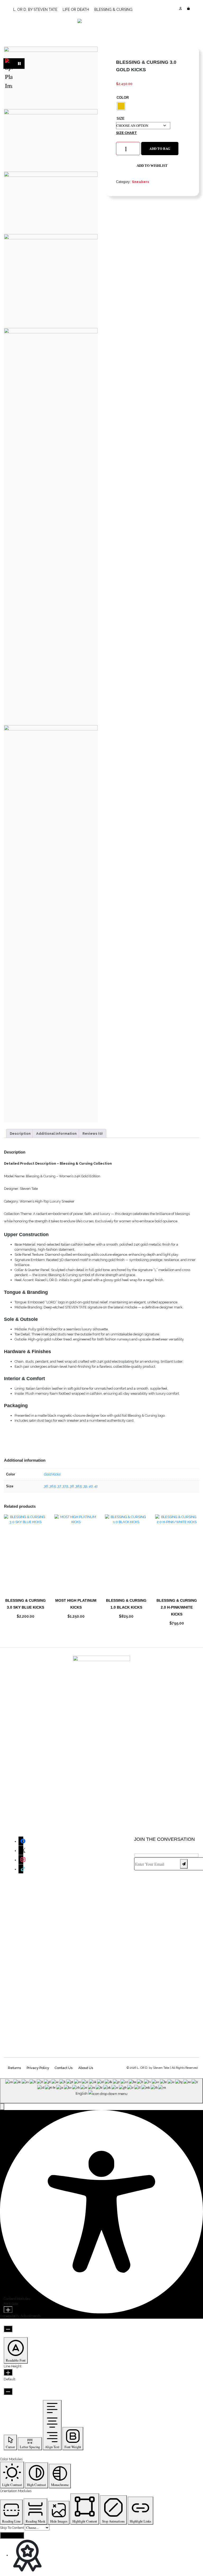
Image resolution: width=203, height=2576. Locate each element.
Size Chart (126, 133)
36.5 (52, 1486)
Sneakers (140, 182)
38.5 (78, 1486)
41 (96, 1486)
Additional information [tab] (56, 1134)
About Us (86, 2068)
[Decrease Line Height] (8, 2391)
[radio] (121, 106)
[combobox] (101, 2091)
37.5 (65, 1486)
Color (123, 98)
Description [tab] (20, 1134)
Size (121, 118)
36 (46, 1486)
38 (71, 1486)
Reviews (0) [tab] (93, 1134)
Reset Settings (12, 2535)
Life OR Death (76, 10)
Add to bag (160, 149)
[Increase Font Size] (8, 2310)
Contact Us (63, 2068)
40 (91, 1486)
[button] (152, 166)
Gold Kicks (52, 1474)
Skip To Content (12, 2528)
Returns (14, 2068)
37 (59, 1486)
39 (85, 1486)
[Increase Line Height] (8, 2372)
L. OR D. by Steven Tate (35, 10)
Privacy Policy (38, 2068)
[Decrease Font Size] (8, 2329)
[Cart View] (188, 9)
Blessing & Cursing (113, 10)
